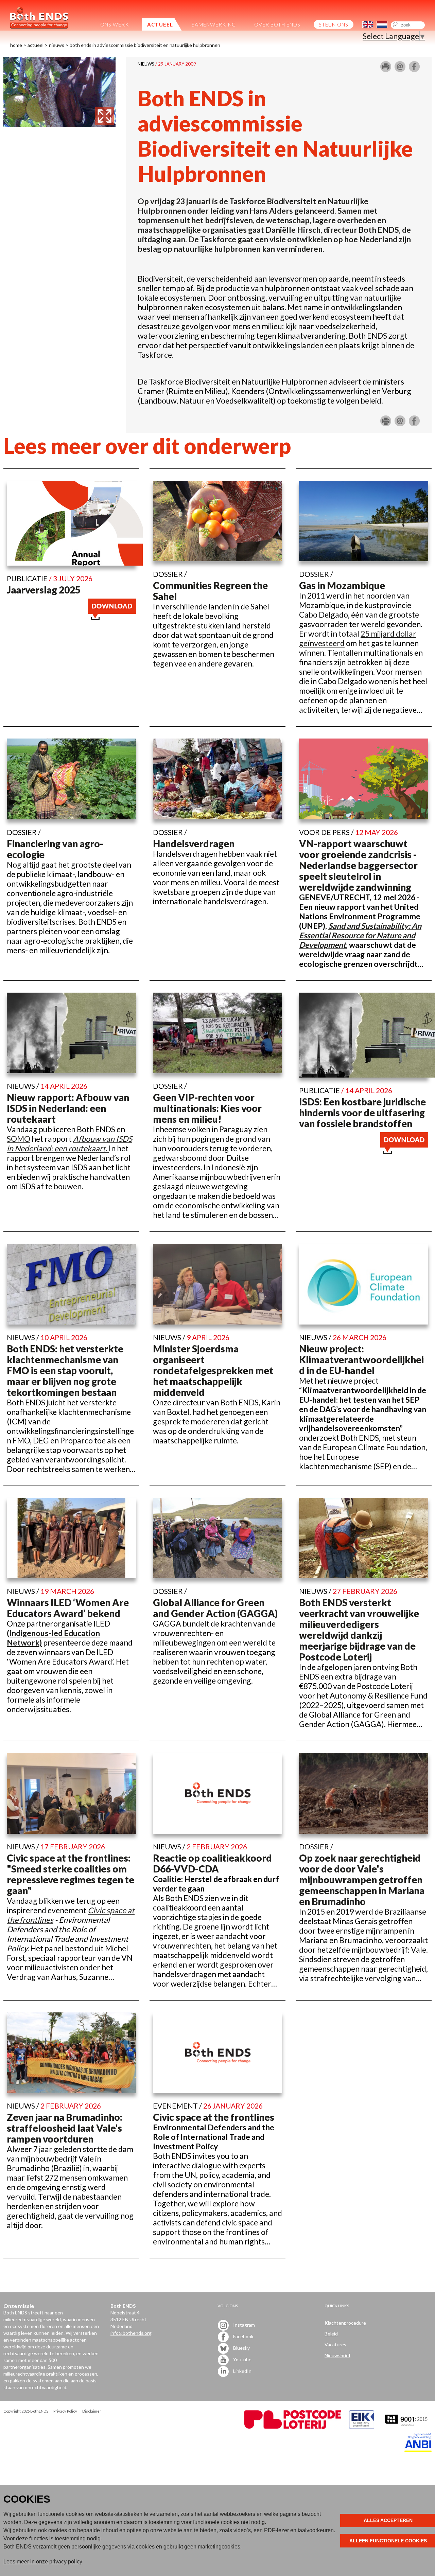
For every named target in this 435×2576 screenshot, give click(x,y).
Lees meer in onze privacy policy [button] (43, 2562)
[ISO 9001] (362, 2427)
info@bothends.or (130, 2333)
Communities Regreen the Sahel (210, 591)
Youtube (242, 2359)
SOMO (19, 1139)
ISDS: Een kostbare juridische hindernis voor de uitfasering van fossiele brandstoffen (362, 1113)
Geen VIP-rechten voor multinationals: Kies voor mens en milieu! (207, 1108)
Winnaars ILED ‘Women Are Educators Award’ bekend (68, 1608)
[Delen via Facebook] (414, 69)
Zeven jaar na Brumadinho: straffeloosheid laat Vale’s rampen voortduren (65, 2128)
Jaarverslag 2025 (44, 590)
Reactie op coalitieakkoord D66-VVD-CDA (212, 1863)
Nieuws (57, 45)
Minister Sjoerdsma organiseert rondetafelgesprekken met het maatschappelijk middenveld (213, 1370)
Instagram (243, 2325)
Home (16, 45)
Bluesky (241, 2348)
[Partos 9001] (407, 2427)
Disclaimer (92, 2411)
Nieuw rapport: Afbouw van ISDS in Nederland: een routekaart (68, 1108)
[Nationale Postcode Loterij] (293, 2427)
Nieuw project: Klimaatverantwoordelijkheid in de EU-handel (361, 1360)
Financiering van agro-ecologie (55, 849)
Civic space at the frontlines (214, 2117)
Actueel (36, 45)
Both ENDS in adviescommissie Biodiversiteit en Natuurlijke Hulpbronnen (145, 45)
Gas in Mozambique (342, 585)
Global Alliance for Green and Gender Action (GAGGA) (215, 1608)
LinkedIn (242, 2371)
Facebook (243, 2336)
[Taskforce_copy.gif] (59, 124)
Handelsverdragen (194, 843)
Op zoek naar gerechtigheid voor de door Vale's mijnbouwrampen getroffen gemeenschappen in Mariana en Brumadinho (362, 1880)
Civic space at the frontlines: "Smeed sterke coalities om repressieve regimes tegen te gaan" (71, 1874)
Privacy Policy (65, 2411)
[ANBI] (418, 2450)
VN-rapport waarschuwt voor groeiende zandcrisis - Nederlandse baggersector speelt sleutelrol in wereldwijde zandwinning (358, 865)
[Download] (112, 617)
